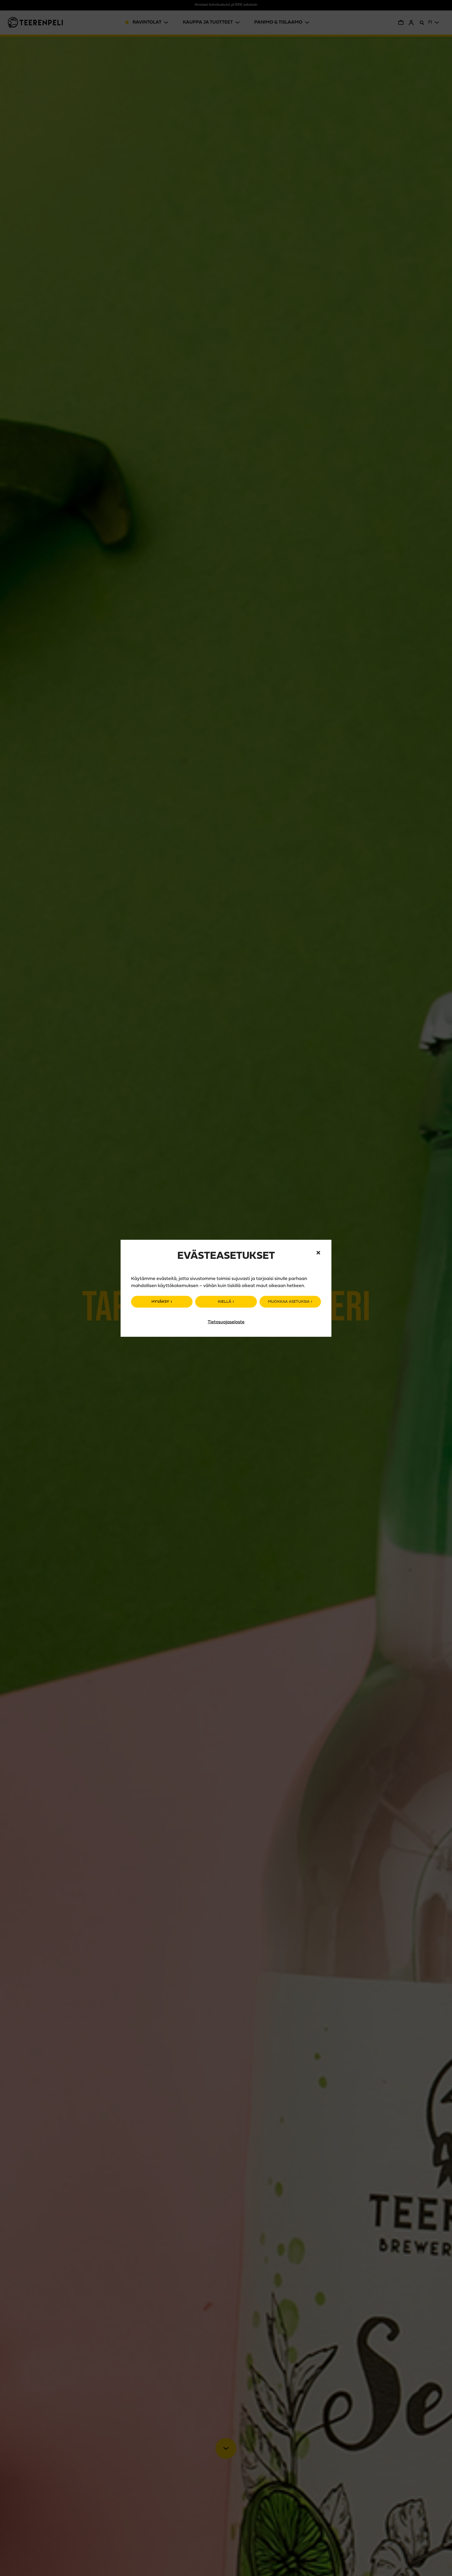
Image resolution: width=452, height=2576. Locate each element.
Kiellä (225, 1302)
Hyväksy (160, 1302)
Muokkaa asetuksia (289, 1302)
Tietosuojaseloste (226, 1322)
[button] (318, 1253)
